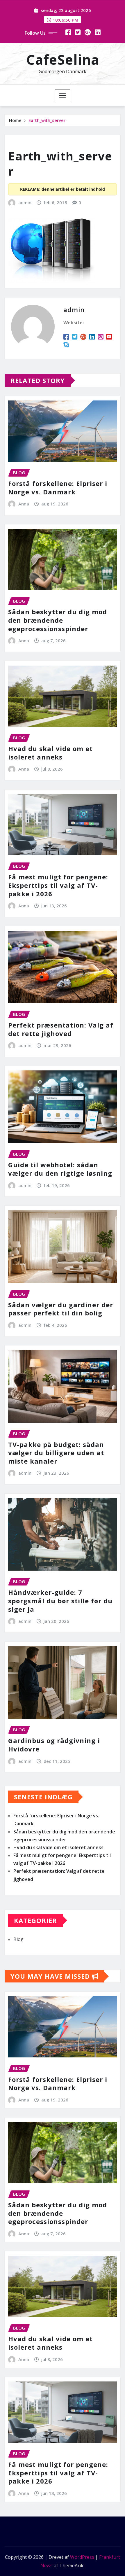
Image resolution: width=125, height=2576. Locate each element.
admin (25, 202)
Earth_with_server (47, 120)
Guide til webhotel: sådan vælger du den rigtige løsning (60, 1169)
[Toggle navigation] (63, 95)
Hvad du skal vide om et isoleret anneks (50, 753)
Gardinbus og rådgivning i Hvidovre (54, 1745)
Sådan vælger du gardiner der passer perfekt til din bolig (61, 1309)
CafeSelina (63, 60)
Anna (24, 504)
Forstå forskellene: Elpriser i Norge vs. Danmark (58, 488)
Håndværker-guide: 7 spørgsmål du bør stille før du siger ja (60, 1601)
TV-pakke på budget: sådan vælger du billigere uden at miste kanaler (56, 1453)
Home (15, 120)
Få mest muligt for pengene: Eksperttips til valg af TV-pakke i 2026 (58, 885)
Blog (18, 1939)
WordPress (82, 2557)
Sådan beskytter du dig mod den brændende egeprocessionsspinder (58, 620)
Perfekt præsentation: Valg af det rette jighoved (61, 1029)
